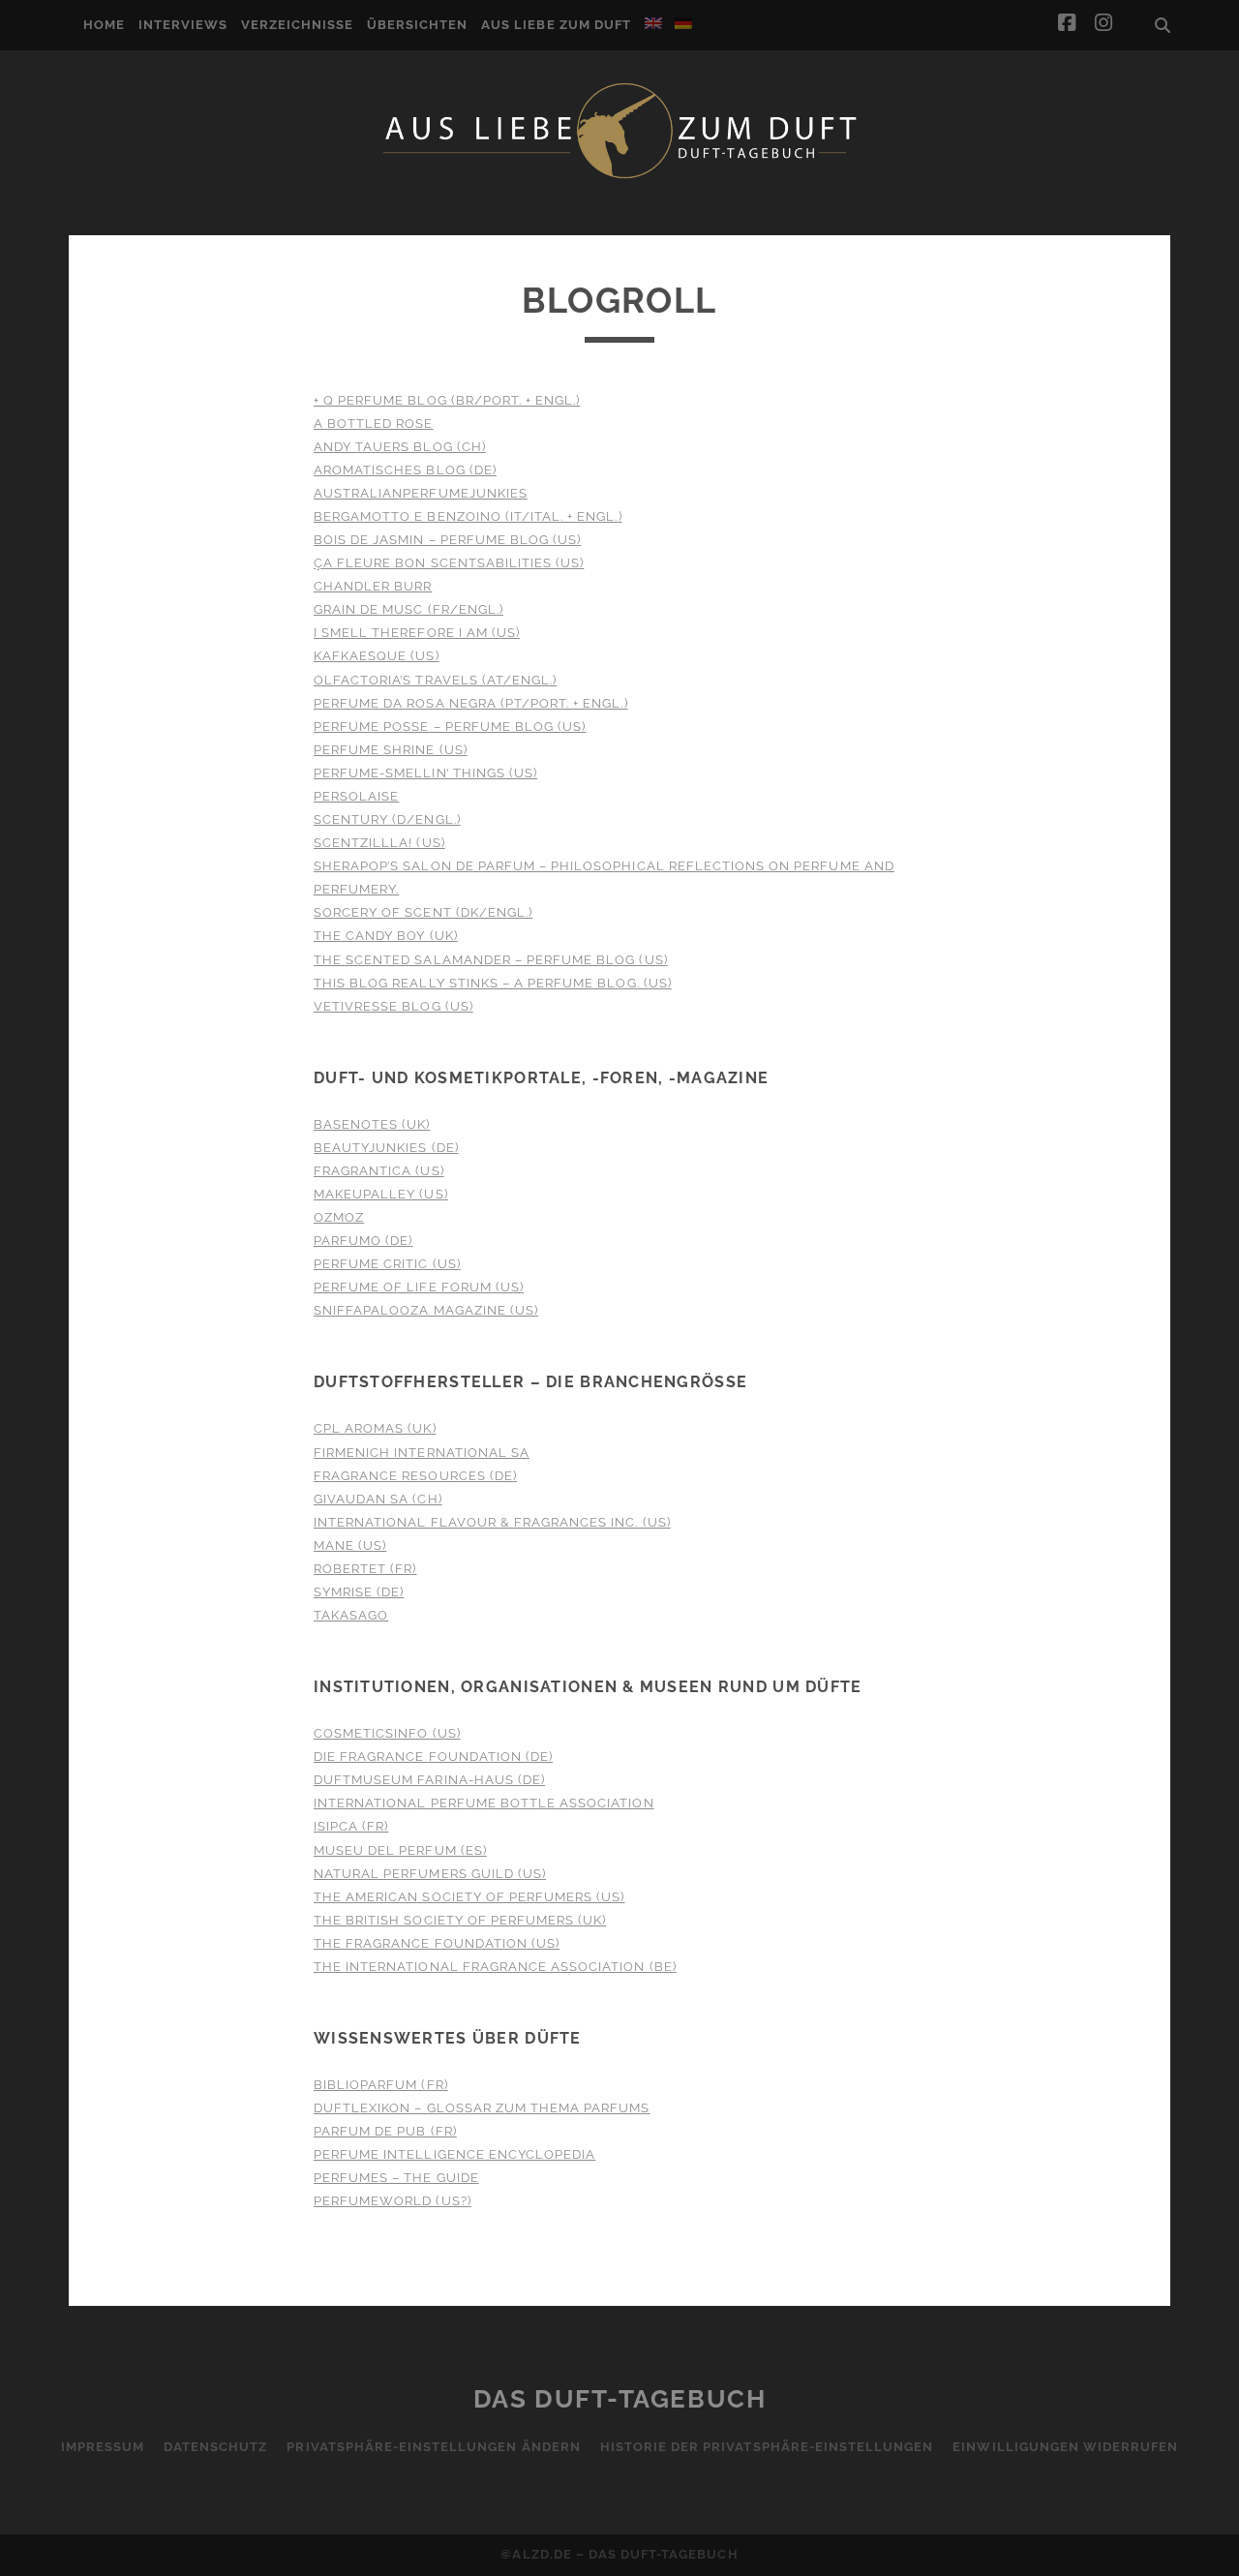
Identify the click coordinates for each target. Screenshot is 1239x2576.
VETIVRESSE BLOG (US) (393, 1006)
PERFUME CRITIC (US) (387, 1264)
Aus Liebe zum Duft (556, 25)
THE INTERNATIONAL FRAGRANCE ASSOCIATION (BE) (495, 1967)
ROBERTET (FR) (365, 1569)
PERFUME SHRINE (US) (391, 750)
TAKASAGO (351, 1615)
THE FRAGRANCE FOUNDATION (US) (437, 1943)
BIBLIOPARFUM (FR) (381, 2085)
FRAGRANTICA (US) (379, 1171)
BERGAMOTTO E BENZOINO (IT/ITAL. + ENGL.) (468, 516)
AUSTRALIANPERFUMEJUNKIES (421, 493)
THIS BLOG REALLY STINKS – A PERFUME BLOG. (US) (493, 983)
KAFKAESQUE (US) (377, 656)
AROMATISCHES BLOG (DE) (405, 470)
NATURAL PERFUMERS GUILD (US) (430, 1874)
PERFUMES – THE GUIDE (396, 2178)
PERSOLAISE (356, 796)
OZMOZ (339, 1217)
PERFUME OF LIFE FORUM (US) (419, 1287)
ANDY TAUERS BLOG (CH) (400, 447)
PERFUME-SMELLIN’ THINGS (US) (425, 773)
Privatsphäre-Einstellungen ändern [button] (433, 2447)
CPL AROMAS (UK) (375, 1428)
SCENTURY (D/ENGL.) (387, 819)
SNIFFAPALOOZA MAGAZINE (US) (426, 1310)
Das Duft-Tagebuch (620, 2399)
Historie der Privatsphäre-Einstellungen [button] (767, 2447)
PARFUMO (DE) (363, 1241)
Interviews (183, 25)
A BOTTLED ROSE (374, 424)
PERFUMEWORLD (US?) (393, 2201)
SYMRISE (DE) (359, 1592)
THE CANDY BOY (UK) (386, 936)
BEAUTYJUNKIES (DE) (386, 1148)
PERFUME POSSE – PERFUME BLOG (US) (450, 727)
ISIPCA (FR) (351, 1826)
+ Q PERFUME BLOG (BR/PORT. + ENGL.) (447, 400)
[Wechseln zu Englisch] (653, 23)
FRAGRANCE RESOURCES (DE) (415, 1476)
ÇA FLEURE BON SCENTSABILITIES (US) (449, 563)
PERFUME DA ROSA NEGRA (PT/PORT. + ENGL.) (471, 703)
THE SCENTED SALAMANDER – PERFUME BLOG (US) (491, 960)
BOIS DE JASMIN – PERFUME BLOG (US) (447, 540)
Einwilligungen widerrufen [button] (1065, 2447)
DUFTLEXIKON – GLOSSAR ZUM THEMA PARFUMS (482, 2108)
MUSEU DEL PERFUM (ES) (400, 1850)
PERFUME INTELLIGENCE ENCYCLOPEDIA (454, 2154)
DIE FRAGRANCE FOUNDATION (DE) (433, 1757)
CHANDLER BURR (373, 586)
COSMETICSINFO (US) (387, 1733)
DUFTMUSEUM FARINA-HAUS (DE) (429, 1780)
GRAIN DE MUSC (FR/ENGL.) (408, 609)
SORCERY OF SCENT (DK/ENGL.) (423, 912)
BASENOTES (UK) (372, 1124)
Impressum (103, 2447)
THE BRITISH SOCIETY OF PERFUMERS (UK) (460, 1920)
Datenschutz (215, 2447)
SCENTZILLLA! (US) (379, 843)
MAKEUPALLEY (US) (381, 1194)
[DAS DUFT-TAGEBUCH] (619, 177)
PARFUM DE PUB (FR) (385, 2131)
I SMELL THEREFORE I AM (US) (417, 633)
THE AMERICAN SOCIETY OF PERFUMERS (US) (469, 1897)
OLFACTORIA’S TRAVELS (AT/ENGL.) (435, 680)
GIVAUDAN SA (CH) (378, 1499)
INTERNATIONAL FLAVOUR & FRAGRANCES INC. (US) (492, 1522)
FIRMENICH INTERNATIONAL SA (422, 1453)
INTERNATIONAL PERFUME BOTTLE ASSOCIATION (484, 1803)
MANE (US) (350, 1546)
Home (104, 25)
